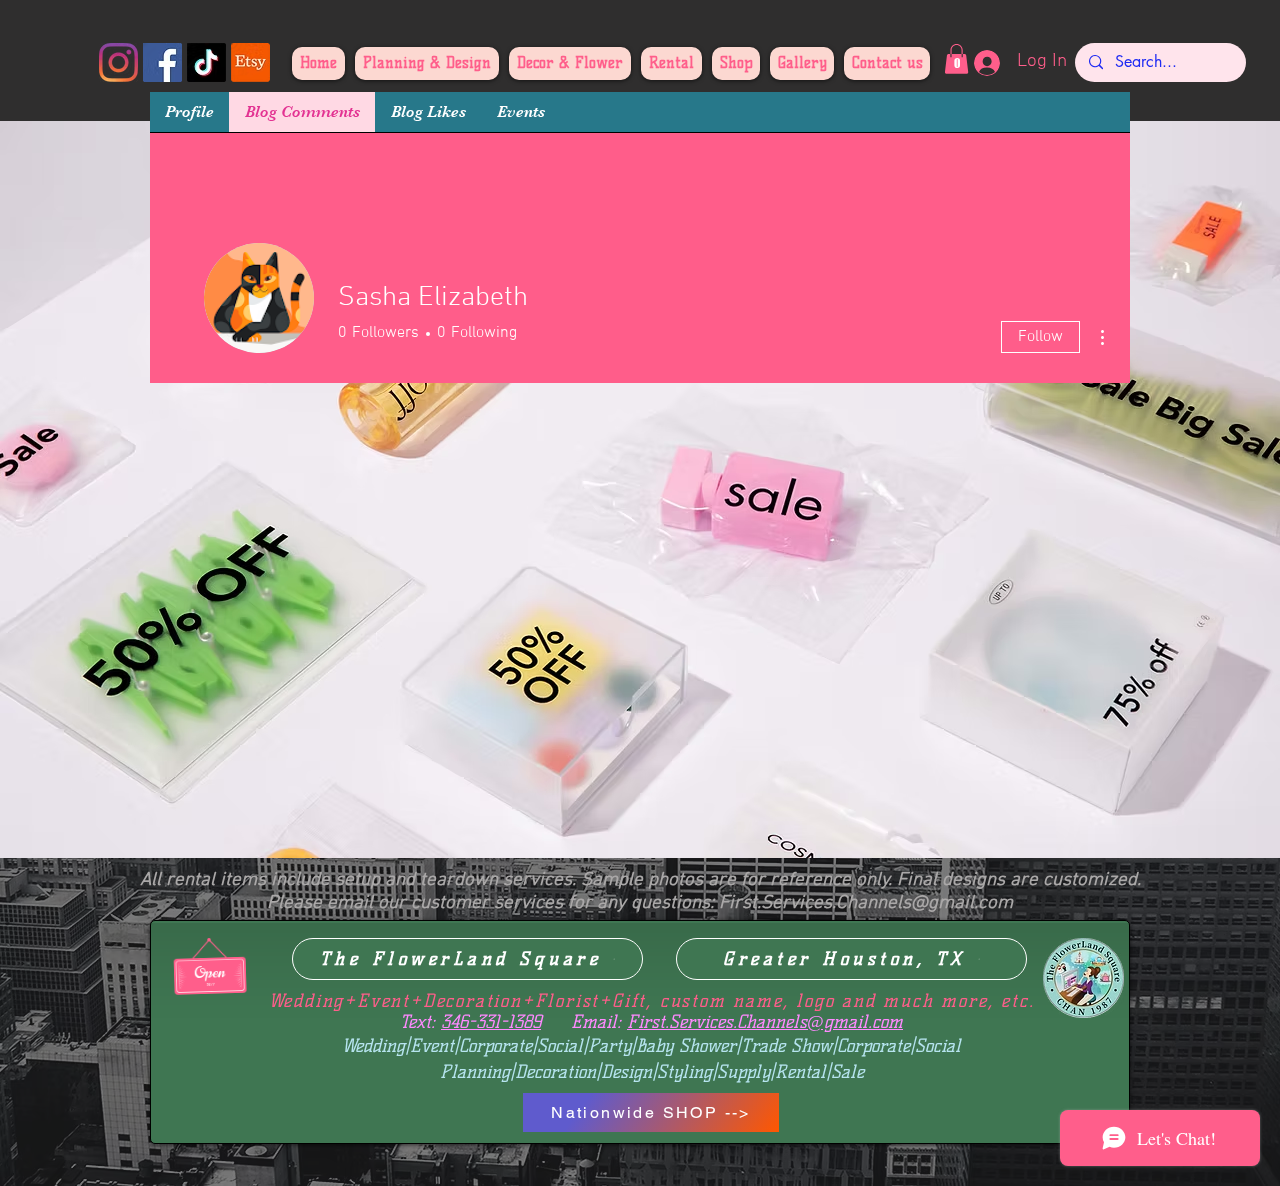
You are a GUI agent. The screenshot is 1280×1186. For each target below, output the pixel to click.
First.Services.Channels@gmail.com (866, 903)
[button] (956, 59)
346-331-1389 (491, 1022)
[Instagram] (118, 62)
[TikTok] (206, 62)
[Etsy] (250, 62)
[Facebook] (162, 62)
